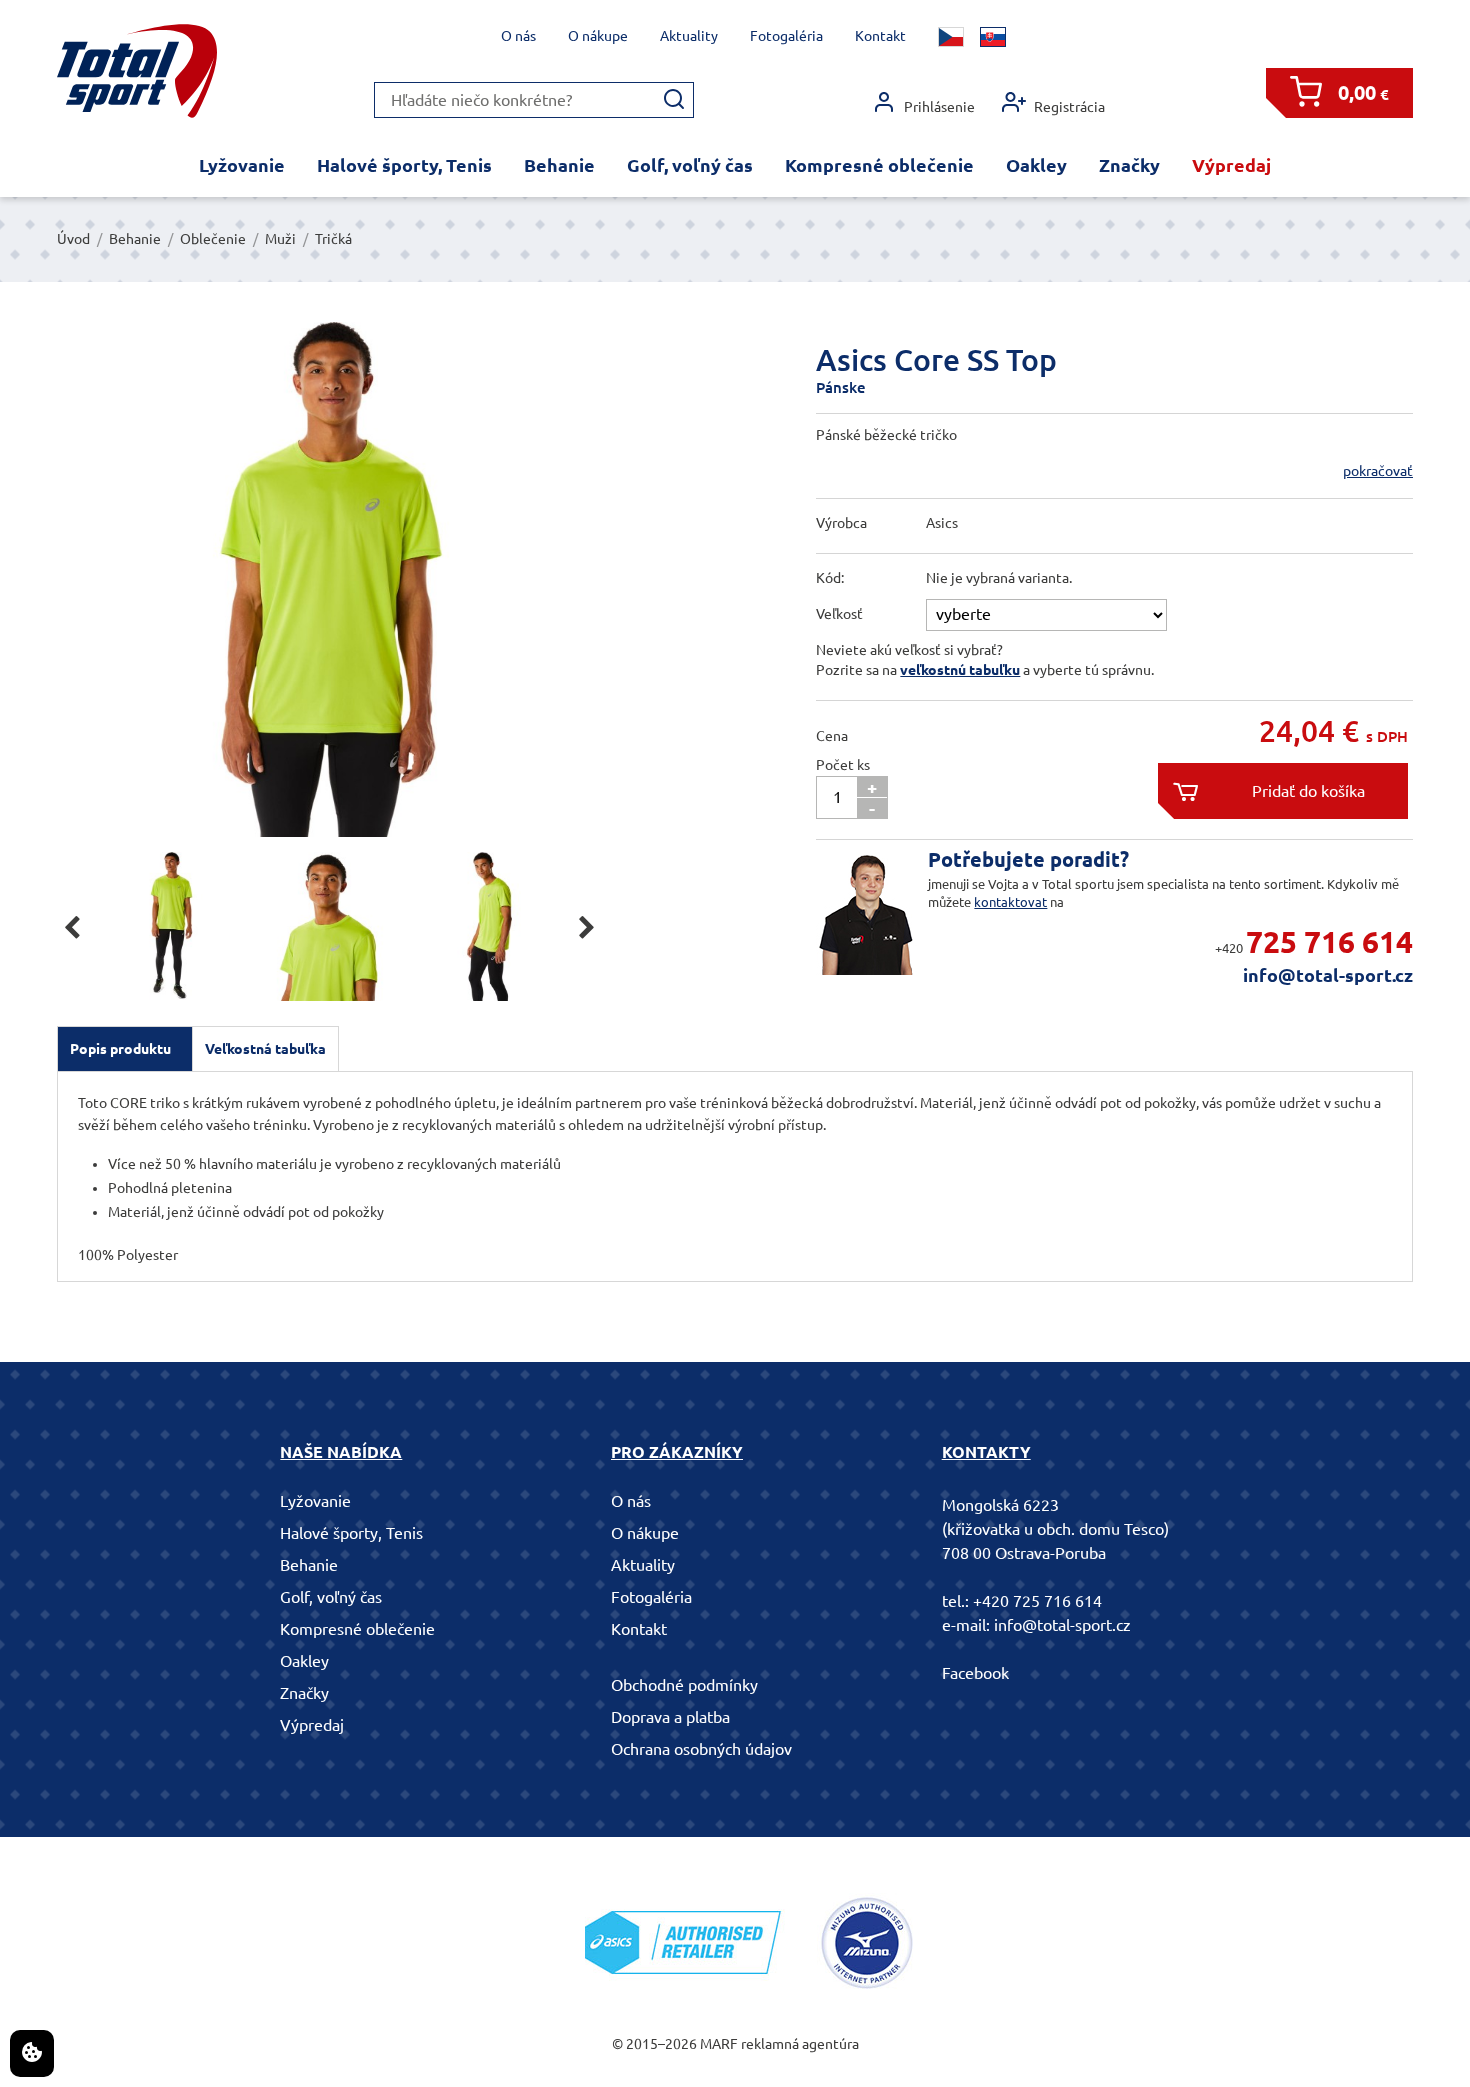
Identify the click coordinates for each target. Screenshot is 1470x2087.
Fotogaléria (786, 36)
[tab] (125, 1049)
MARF (719, 2044)
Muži (280, 239)
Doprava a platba (670, 1717)
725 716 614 (1329, 942)
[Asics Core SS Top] (329, 579)
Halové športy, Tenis (404, 165)
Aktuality (689, 36)
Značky (1129, 165)
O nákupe (598, 36)
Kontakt (880, 36)
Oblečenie (213, 239)
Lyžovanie (242, 165)
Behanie (559, 165)
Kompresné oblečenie (879, 165)
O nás (518, 36)
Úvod (73, 239)
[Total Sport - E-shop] (137, 71)
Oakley (1036, 165)
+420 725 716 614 (1037, 1601)
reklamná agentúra (800, 2044)
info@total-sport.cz (1328, 975)
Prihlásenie (939, 107)
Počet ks (843, 765)
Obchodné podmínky (684, 1685)
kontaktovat (1010, 902)
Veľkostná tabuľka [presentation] (265, 1049)
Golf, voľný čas (690, 165)
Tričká (333, 239)
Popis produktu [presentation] (120, 1049)
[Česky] (951, 37)
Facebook (975, 1673)
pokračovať (1378, 471)
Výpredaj (1231, 165)
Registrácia (1069, 107)
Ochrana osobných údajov (701, 1749)
